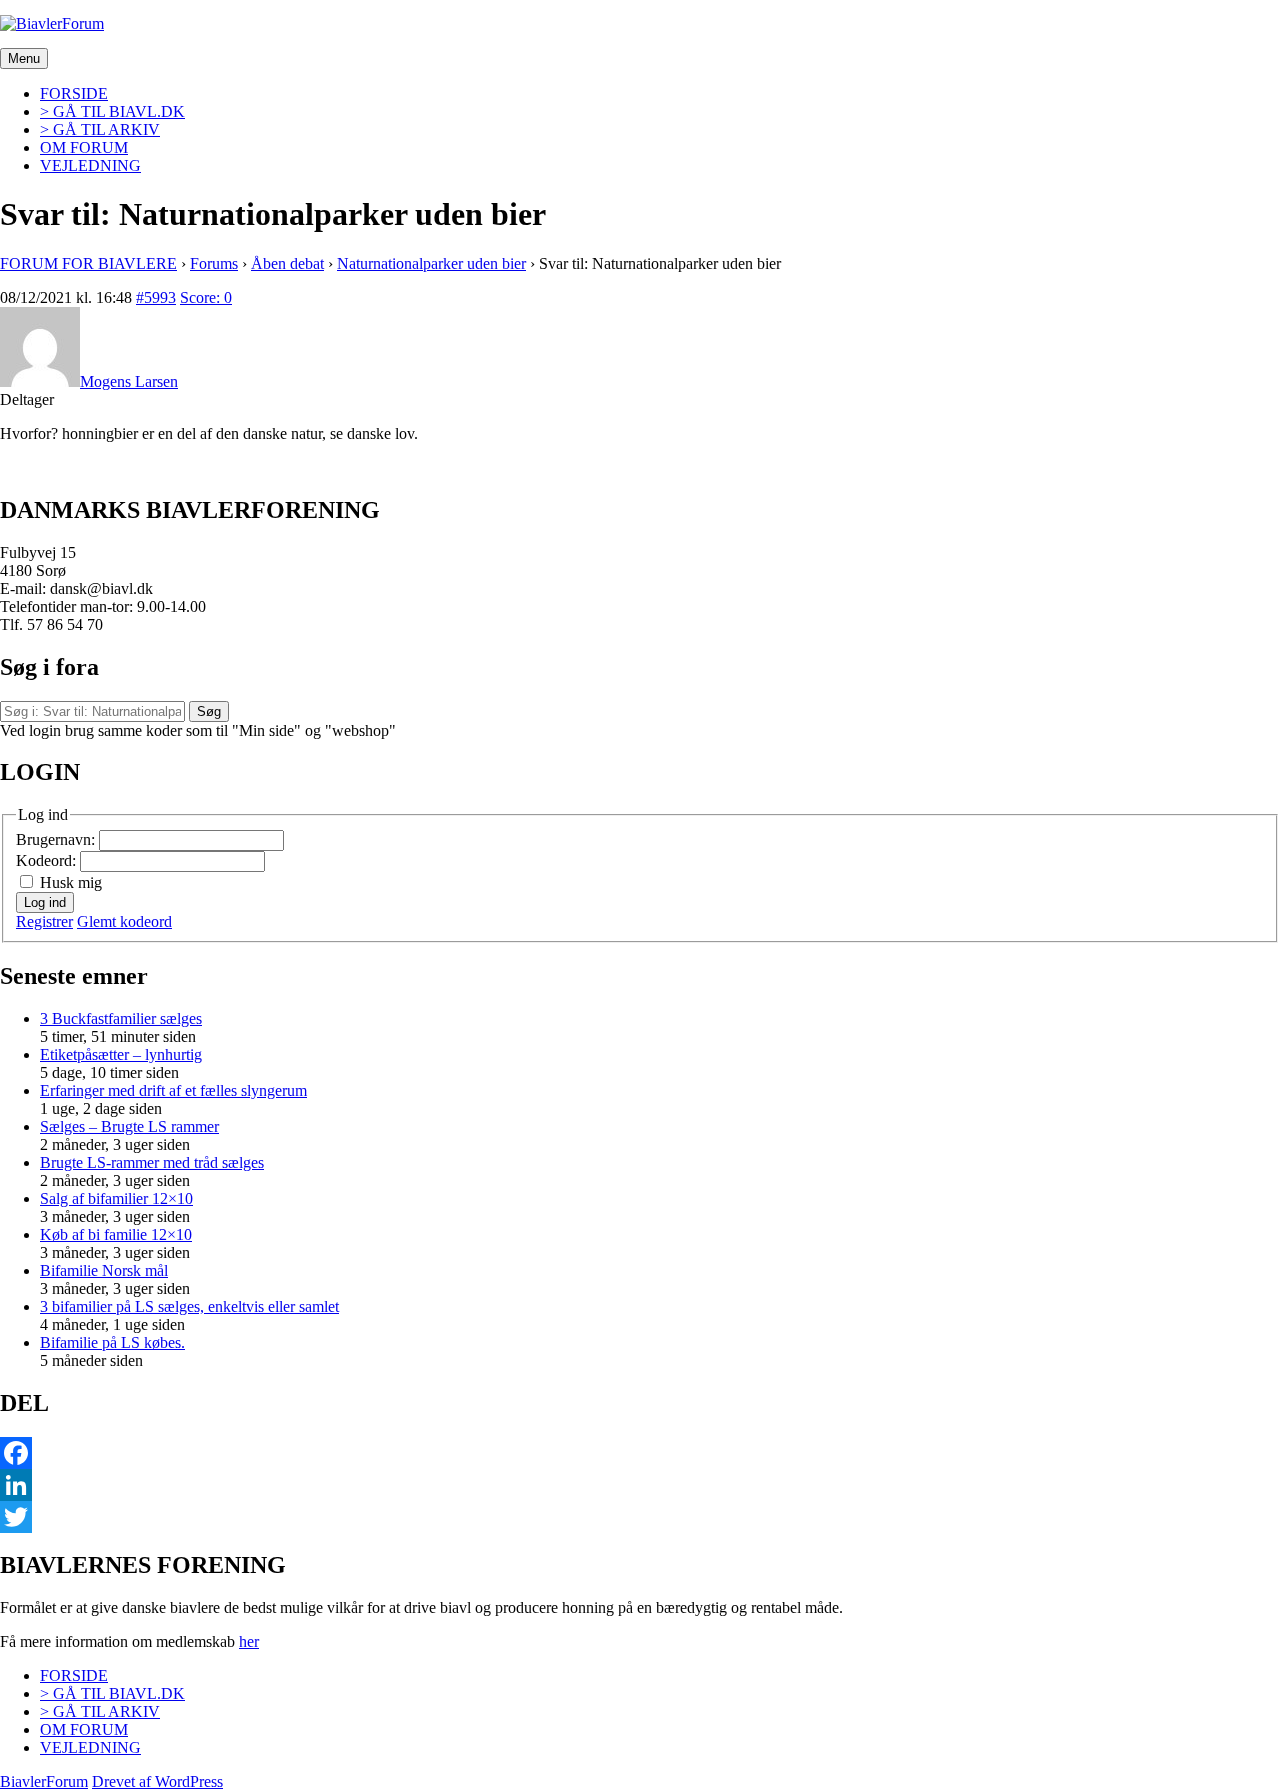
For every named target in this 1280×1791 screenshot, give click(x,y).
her (249, 1641)
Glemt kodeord (124, 921)
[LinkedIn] (640, 1485)
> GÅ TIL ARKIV (100, 129)
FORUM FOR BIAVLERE (88, 263)
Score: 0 (206, 297)
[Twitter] (640, 1517)
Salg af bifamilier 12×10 (116, 1198)
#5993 (156, 297)
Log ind (45, 902)
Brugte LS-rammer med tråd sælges (152, 1162)
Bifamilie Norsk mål (104, 1270)
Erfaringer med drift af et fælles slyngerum (173, 1090)
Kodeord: (48, 860)
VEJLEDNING (90, 165)
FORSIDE (74, 93)
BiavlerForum (44, 1781)
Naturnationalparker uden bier (431, 263)
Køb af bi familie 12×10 (116, 1234)
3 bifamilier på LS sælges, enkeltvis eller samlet (189, 1306)
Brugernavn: (57, 839)
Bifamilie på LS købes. (112, 1342)
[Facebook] (640, 1453)
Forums (214, 263)
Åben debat (287, 263)
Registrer (44, 921)
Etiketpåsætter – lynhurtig (121, 1054)
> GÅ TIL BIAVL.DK (112, 111)
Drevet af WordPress (157, 1781)
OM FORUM (84, 147)
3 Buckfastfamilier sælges (121, 1018)
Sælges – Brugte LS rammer (129, 1126)
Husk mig (71, 882)
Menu (24, 58)
